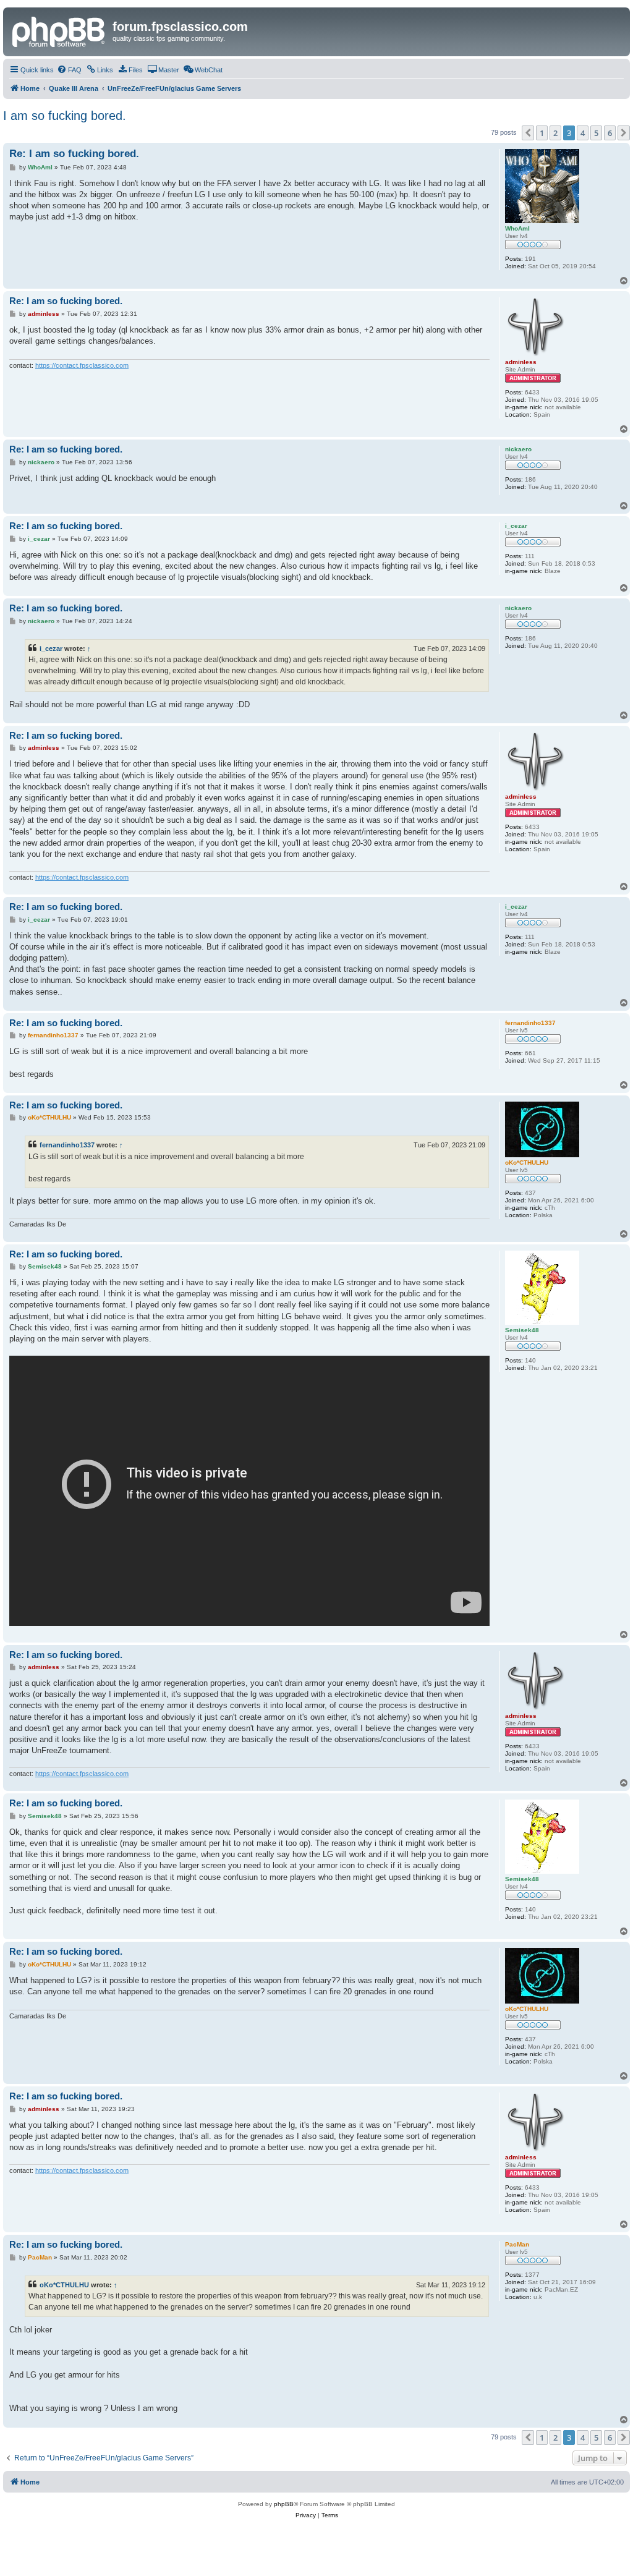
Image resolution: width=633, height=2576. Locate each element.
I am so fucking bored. (65, 116)
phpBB (284, 2504)
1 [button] (542, 133)
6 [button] (610, 133)
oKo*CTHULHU (64, 2285)
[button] (528, 133)
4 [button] (583, 133)
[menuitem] (69, 70)
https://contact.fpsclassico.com (82, 365)
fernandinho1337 (67, 1145)
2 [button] (555, 133)
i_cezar (51, 648)
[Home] (59, 30)
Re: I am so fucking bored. (74, 154)
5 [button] (596, 133)
